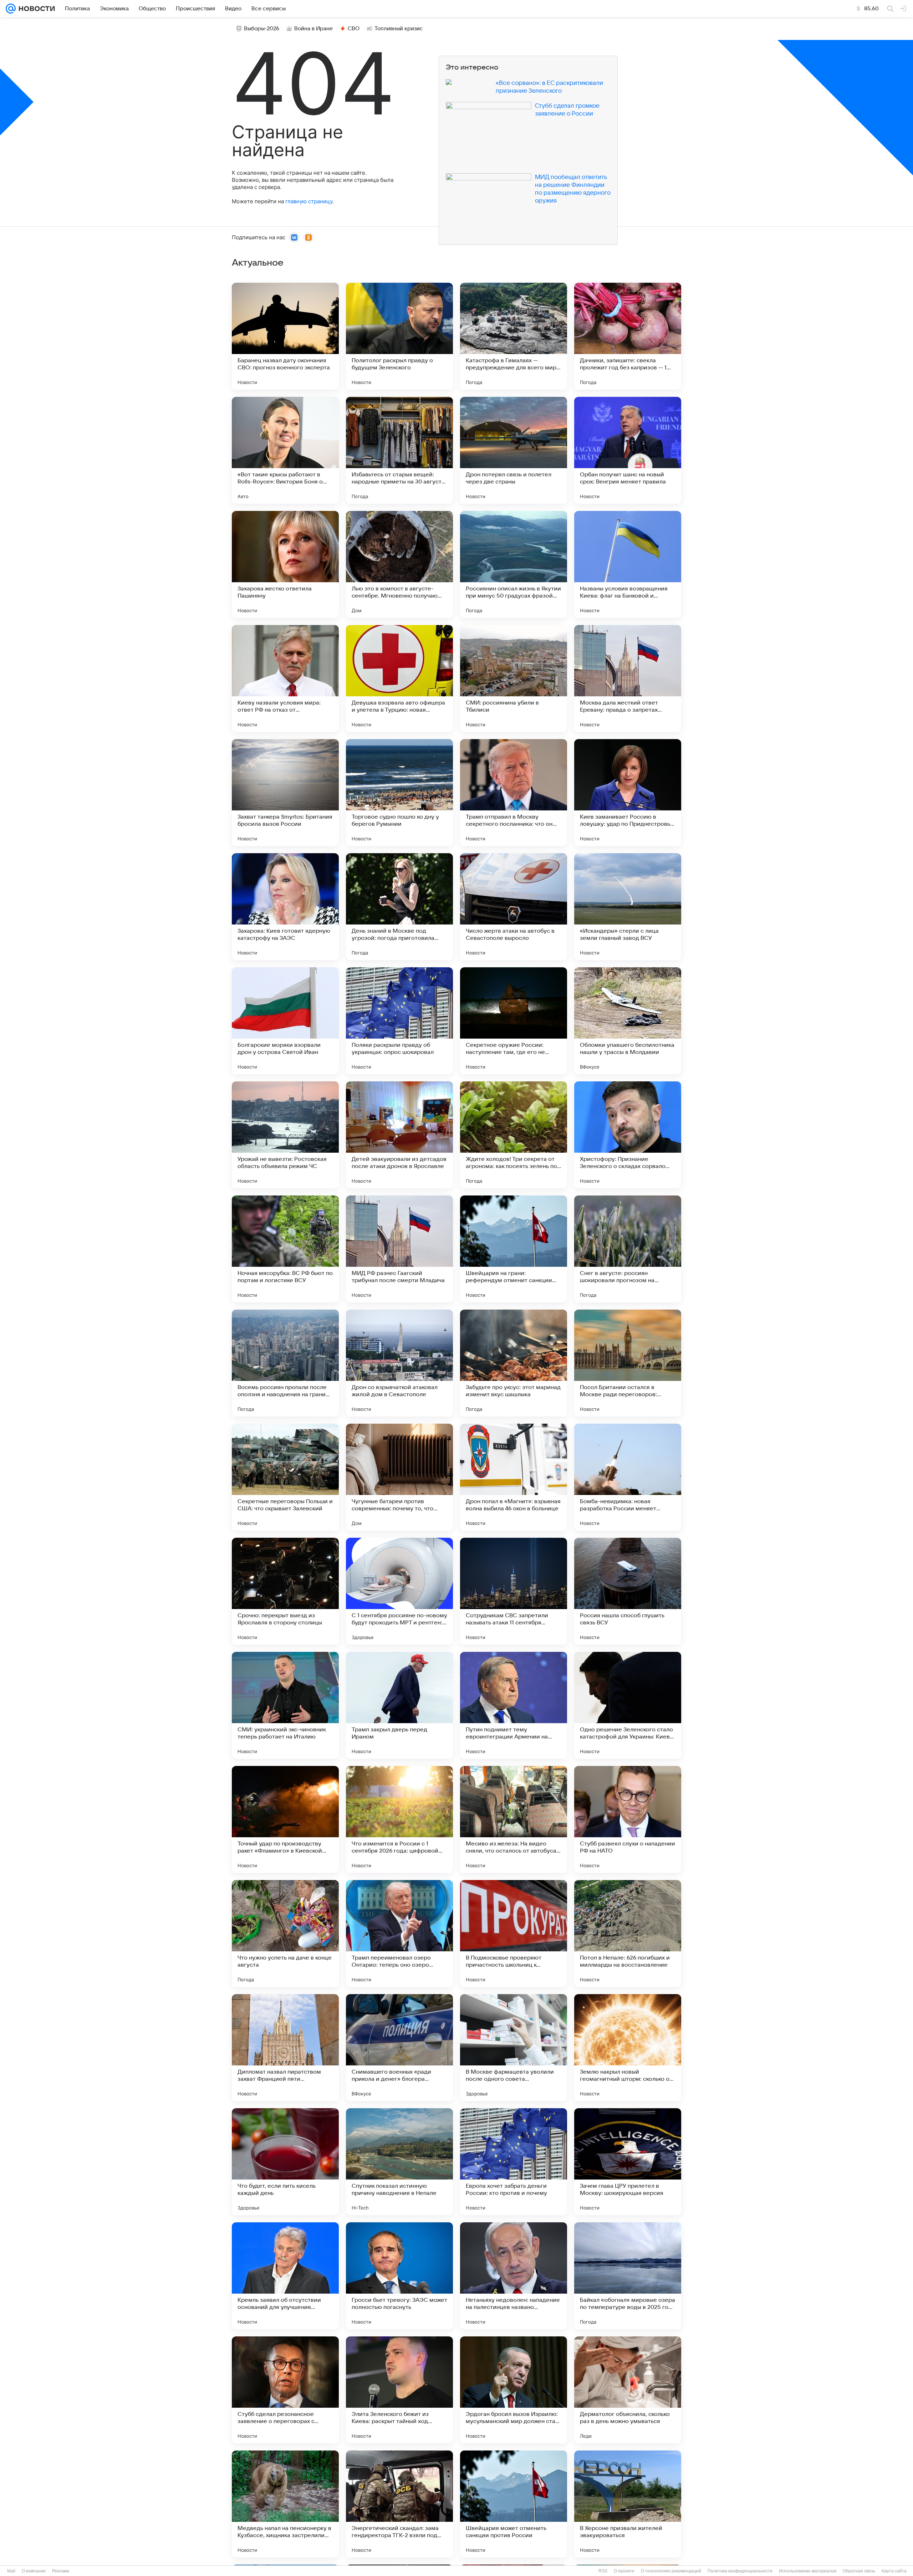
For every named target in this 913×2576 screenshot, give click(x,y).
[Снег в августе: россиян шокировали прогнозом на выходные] (628, 1249)
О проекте (624, 2571)
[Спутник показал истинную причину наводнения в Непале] (399, 2162)
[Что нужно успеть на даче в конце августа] (285, 1934)
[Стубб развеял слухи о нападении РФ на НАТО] (628, 1819)
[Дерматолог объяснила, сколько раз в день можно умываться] (628, 2390)
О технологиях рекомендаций (671, 2571)
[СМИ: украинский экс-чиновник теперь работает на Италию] (285, 1705)
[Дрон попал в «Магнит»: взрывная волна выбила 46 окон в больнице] (514, 1477)
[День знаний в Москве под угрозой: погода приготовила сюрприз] (399, 907)
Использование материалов (808, 2571)
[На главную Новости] (35, 9)
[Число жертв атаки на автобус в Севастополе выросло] (514, 907)
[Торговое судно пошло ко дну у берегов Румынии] (399, 793)
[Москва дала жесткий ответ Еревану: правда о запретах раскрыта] (628, 678)
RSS (603, 2571)
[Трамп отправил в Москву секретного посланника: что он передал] (514, 793)
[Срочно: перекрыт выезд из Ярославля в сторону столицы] (285, 1591)
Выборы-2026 (262, 29)
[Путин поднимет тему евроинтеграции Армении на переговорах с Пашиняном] (514, 1705)
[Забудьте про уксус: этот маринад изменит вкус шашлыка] (514, 1363)
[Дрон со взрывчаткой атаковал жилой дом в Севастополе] (399, 1363)
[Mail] (11, 9)
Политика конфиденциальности (740, 2571)
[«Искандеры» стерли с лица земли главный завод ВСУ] (628, 907)
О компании (34, 2571)
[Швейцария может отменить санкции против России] (514, 2504)
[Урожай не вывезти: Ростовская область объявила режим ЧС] (285, 1135)
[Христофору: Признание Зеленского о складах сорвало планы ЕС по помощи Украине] (628, 1135)
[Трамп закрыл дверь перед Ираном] (399, 1705)
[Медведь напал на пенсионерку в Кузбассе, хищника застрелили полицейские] (285, 2504)
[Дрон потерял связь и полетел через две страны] (514, 450)
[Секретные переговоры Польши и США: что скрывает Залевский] (285, 1477)
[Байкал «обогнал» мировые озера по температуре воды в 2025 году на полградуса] (628, 2276)
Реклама (61, 2571)
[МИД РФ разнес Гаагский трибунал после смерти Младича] (399, 1249)
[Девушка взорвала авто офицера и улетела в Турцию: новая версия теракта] (399, 678)
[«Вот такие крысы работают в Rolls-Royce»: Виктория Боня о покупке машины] (285, 450)
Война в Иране (313, 29)
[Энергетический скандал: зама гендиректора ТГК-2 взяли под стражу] (399, 2504)
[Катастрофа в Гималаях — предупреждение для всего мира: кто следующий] (514, 336)
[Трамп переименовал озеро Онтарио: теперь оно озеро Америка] (399, 1934)
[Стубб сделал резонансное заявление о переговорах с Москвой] (285, 2390)
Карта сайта (894, 2571)
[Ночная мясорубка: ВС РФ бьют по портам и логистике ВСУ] (285, 1249)
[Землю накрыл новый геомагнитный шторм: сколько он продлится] (628, 2048)
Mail (11, 2571)
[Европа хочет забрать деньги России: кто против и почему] (514, 2162)
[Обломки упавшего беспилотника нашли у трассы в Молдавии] (628, 1021)
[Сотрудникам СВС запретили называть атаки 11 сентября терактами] (514, 1591)
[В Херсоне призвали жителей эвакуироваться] (628, 2504)
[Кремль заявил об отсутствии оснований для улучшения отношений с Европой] (285, 2276)
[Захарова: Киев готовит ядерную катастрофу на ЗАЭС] (285, 907)
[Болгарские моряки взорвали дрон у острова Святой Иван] (285, 1021)
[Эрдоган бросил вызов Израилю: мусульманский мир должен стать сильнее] (514, 2390)
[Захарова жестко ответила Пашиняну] (285, 564)
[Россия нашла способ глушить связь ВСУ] (628, 1591)
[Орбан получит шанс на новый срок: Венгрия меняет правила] (628, 450)
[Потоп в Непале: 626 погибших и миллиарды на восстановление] (628, 1934)
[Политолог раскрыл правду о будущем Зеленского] (399, 336)
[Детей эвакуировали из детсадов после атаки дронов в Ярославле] (399, 1135)
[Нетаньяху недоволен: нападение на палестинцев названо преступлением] (514, 2276)
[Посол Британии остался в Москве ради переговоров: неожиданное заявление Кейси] (628, 1363)
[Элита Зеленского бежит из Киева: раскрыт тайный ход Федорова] (399, 2390)
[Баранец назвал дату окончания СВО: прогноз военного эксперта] (285, 336)
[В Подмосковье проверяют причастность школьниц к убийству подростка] (514, 1934)
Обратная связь (859, 2571)
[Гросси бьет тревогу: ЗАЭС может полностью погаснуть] (399, 2276)
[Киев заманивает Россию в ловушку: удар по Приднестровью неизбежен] (628, 793)
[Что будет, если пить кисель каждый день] (285, 2162)
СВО (354, 29)
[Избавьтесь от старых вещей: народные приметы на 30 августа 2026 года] (399, 450)
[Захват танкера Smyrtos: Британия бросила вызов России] (285, 793)
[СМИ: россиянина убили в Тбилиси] (514, 678)
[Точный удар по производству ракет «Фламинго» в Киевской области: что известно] (285, 1819)
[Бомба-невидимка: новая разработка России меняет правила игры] (628, 1477)
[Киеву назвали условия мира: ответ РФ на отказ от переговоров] (285, 678)
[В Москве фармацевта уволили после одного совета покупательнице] (514, 2048)
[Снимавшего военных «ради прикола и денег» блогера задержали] (399, 2048)
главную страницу (309, 201)
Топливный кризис (399, 29)
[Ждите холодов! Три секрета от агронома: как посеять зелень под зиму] (514, 1135)
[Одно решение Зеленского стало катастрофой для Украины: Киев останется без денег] (628, 1705)
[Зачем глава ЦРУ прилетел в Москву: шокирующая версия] (628, 2162)
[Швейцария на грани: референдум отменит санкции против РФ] (514, 1249)
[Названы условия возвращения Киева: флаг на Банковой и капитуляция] (628, 564)
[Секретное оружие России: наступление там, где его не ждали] (514, 1021)
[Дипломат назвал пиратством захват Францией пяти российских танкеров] (285, 2048)
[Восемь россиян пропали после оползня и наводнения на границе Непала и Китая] (285, 1363)
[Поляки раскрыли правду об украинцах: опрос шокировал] (399, 1021)
